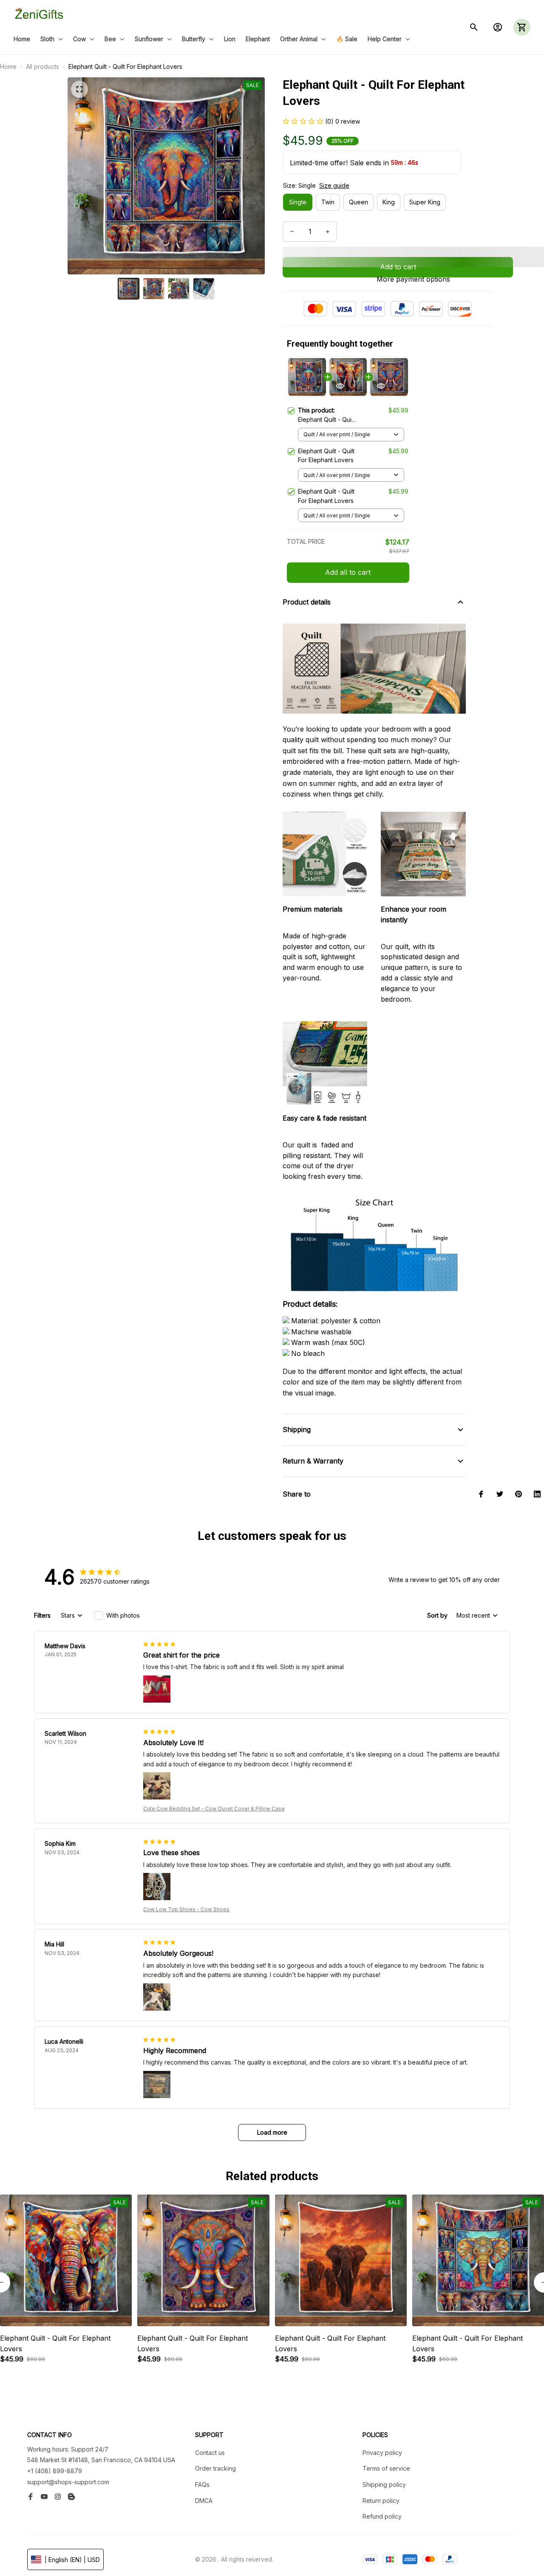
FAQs (202, 2484)
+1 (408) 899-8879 (55, 2471)
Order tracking (215, 2468)
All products (42, 66)
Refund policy (382, 2516)
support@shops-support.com (68, 2482)
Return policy (381, 2501)
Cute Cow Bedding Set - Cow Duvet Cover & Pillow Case (214, 1809)
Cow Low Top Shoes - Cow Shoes (186, 1909)
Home (8, 66)
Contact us (210, 2453)
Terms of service (386, 2468)
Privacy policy (382, 2453)
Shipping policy (384, 2484)
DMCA (204, 2501)
